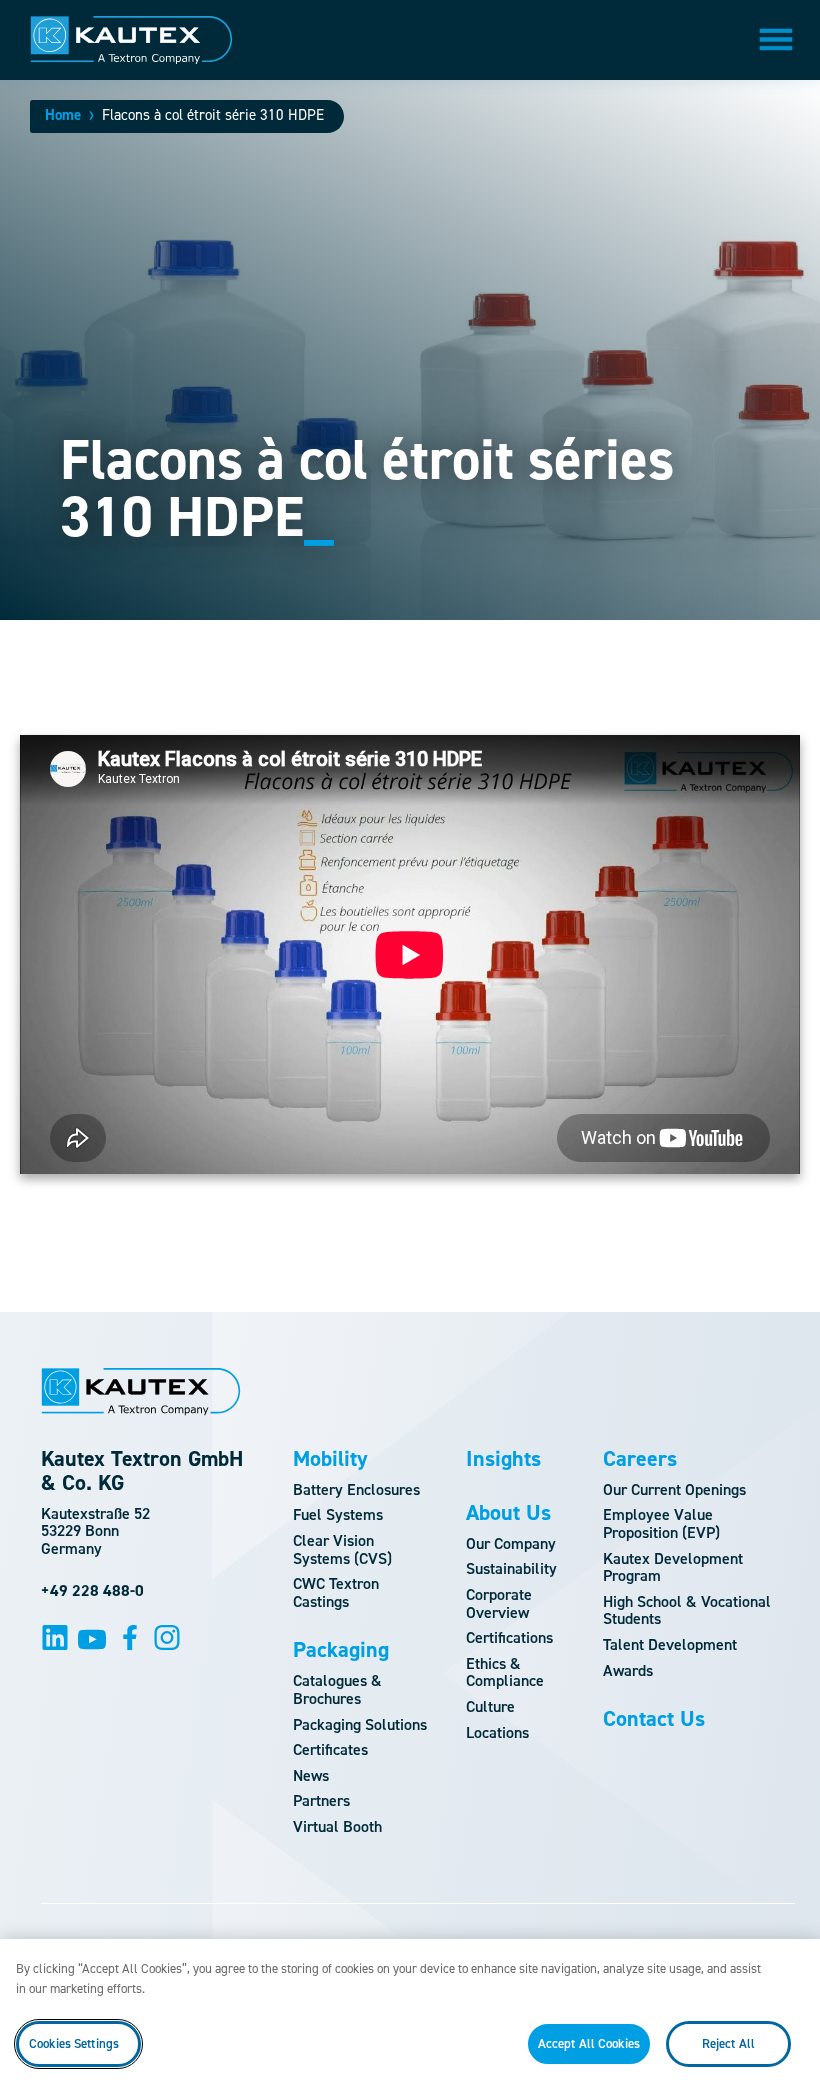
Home (63, 115)
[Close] (788, 1971)
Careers (640, 1459)
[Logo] (131, 40)
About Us (508, 1513)
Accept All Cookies (589, 2043)
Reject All (728, 2043)
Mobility (330, 1459)
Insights (503, 1459)
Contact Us (654, 1719)
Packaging (341, 1650)
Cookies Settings (74, 2043)
